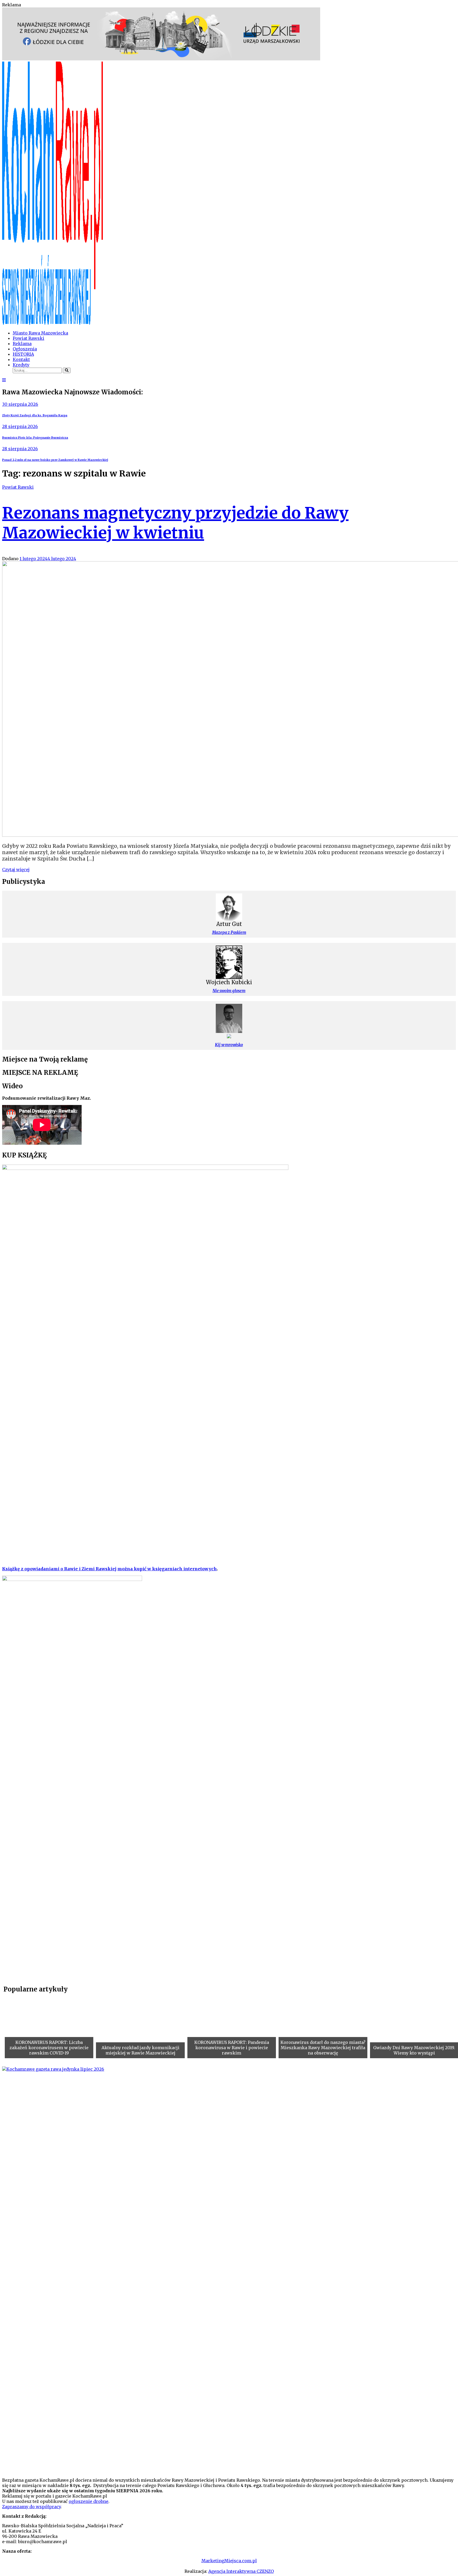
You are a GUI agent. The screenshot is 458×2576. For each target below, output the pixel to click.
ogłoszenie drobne (89, 2501)
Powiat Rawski (28, 338)
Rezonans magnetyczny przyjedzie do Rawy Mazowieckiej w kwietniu (175, 523)
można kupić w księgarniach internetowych (167, 1569)
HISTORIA (23, 354)
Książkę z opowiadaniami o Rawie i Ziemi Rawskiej (59, 1569)
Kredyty (21, 365)
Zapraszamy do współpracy (31, 2507)
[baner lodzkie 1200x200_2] (161, 59)
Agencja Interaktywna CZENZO (241, 2571)
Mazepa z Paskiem (229, 932)
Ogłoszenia (25, 349)
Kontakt (21, 359)
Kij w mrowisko (229, 1045)
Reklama (22, 344)
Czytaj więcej (16, 870)
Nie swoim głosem (229, 991)
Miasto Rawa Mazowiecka (40, 333)
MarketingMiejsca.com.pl (229, 2561)
